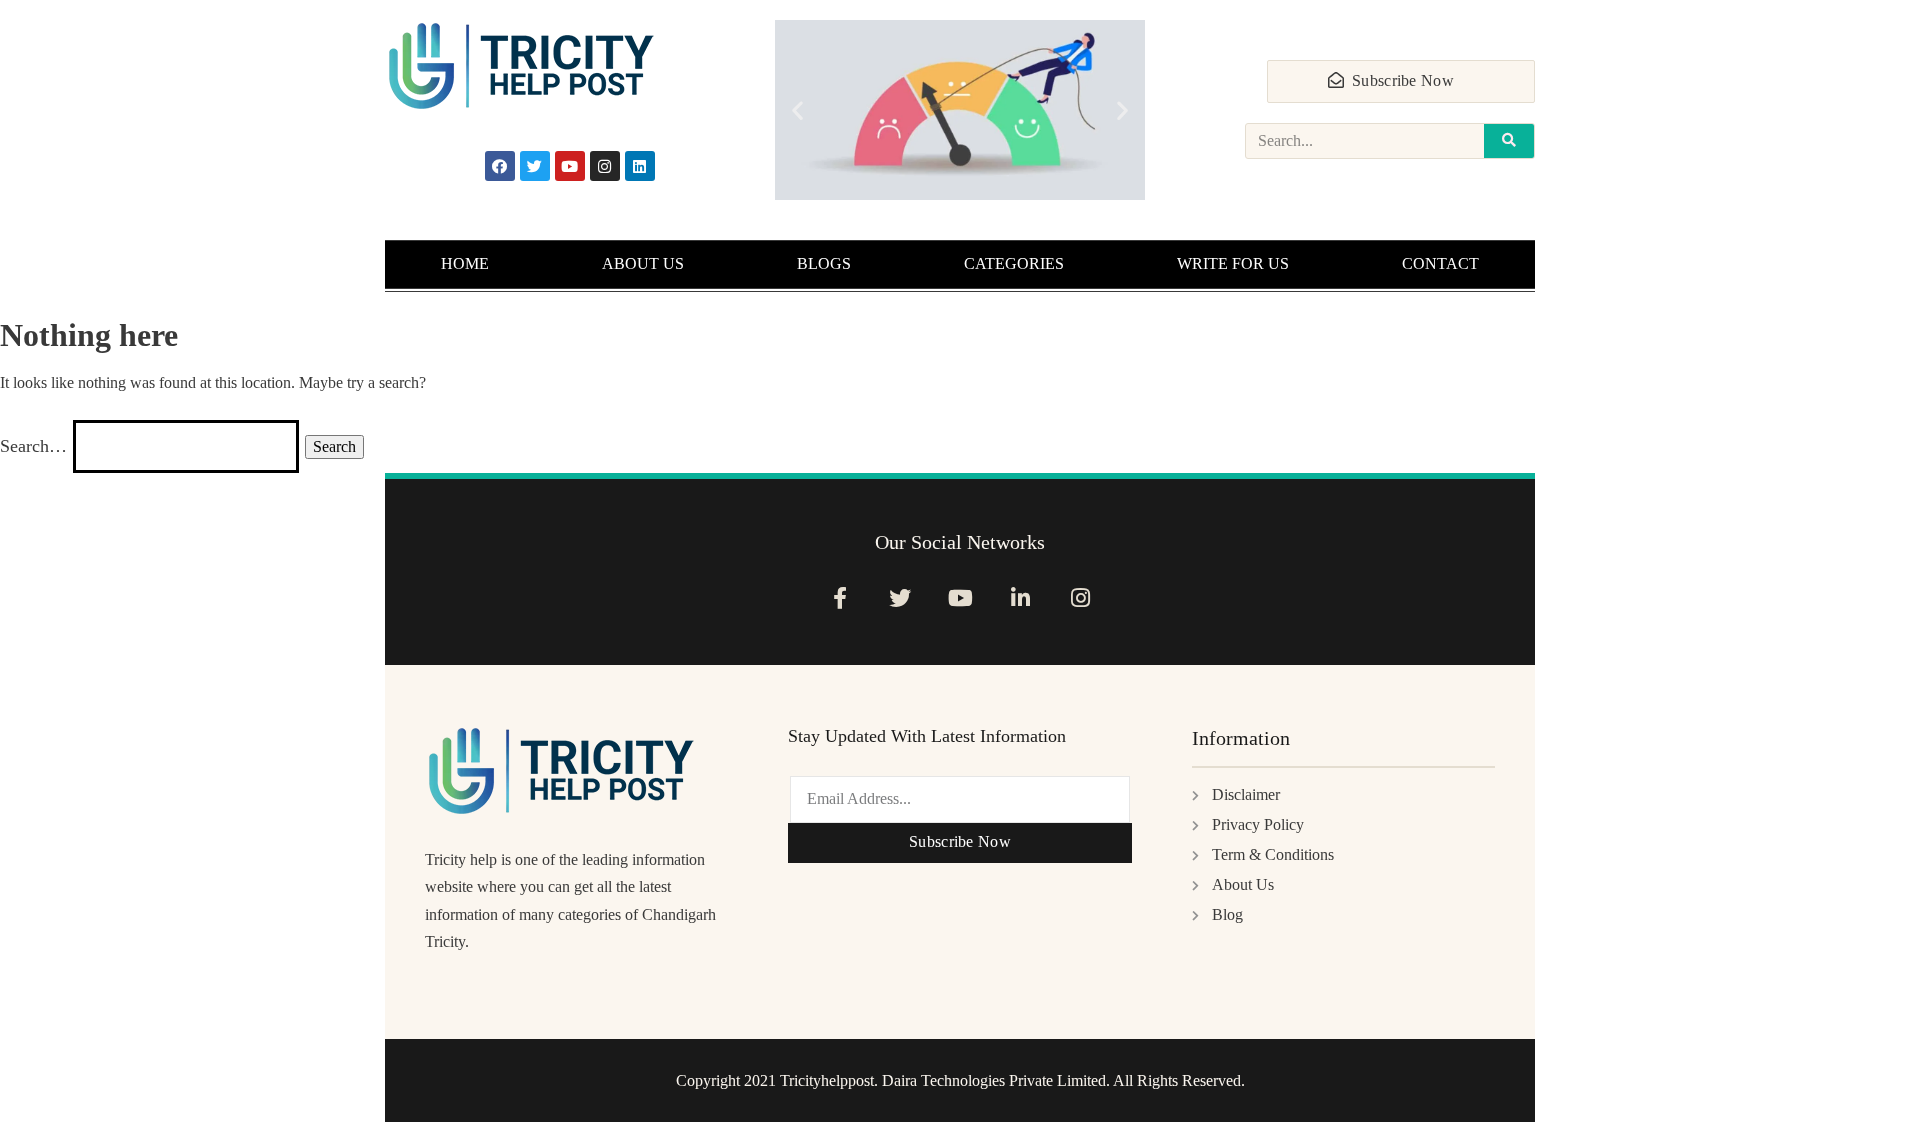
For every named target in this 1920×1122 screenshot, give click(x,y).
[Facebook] (500, 166)
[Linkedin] (640, 166)
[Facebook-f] (839, 597)
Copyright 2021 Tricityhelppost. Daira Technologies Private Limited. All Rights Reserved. (960, 1080)
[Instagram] (605, 166)
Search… (33, 446)
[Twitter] (535, 166)
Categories (1014, 263)
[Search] (1509, 141)
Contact (1440, 263)
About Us (643, 263)
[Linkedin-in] (1020, 597)
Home (465, 263)
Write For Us (1233, 263)
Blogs (824, 263)
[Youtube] (570, 166)
